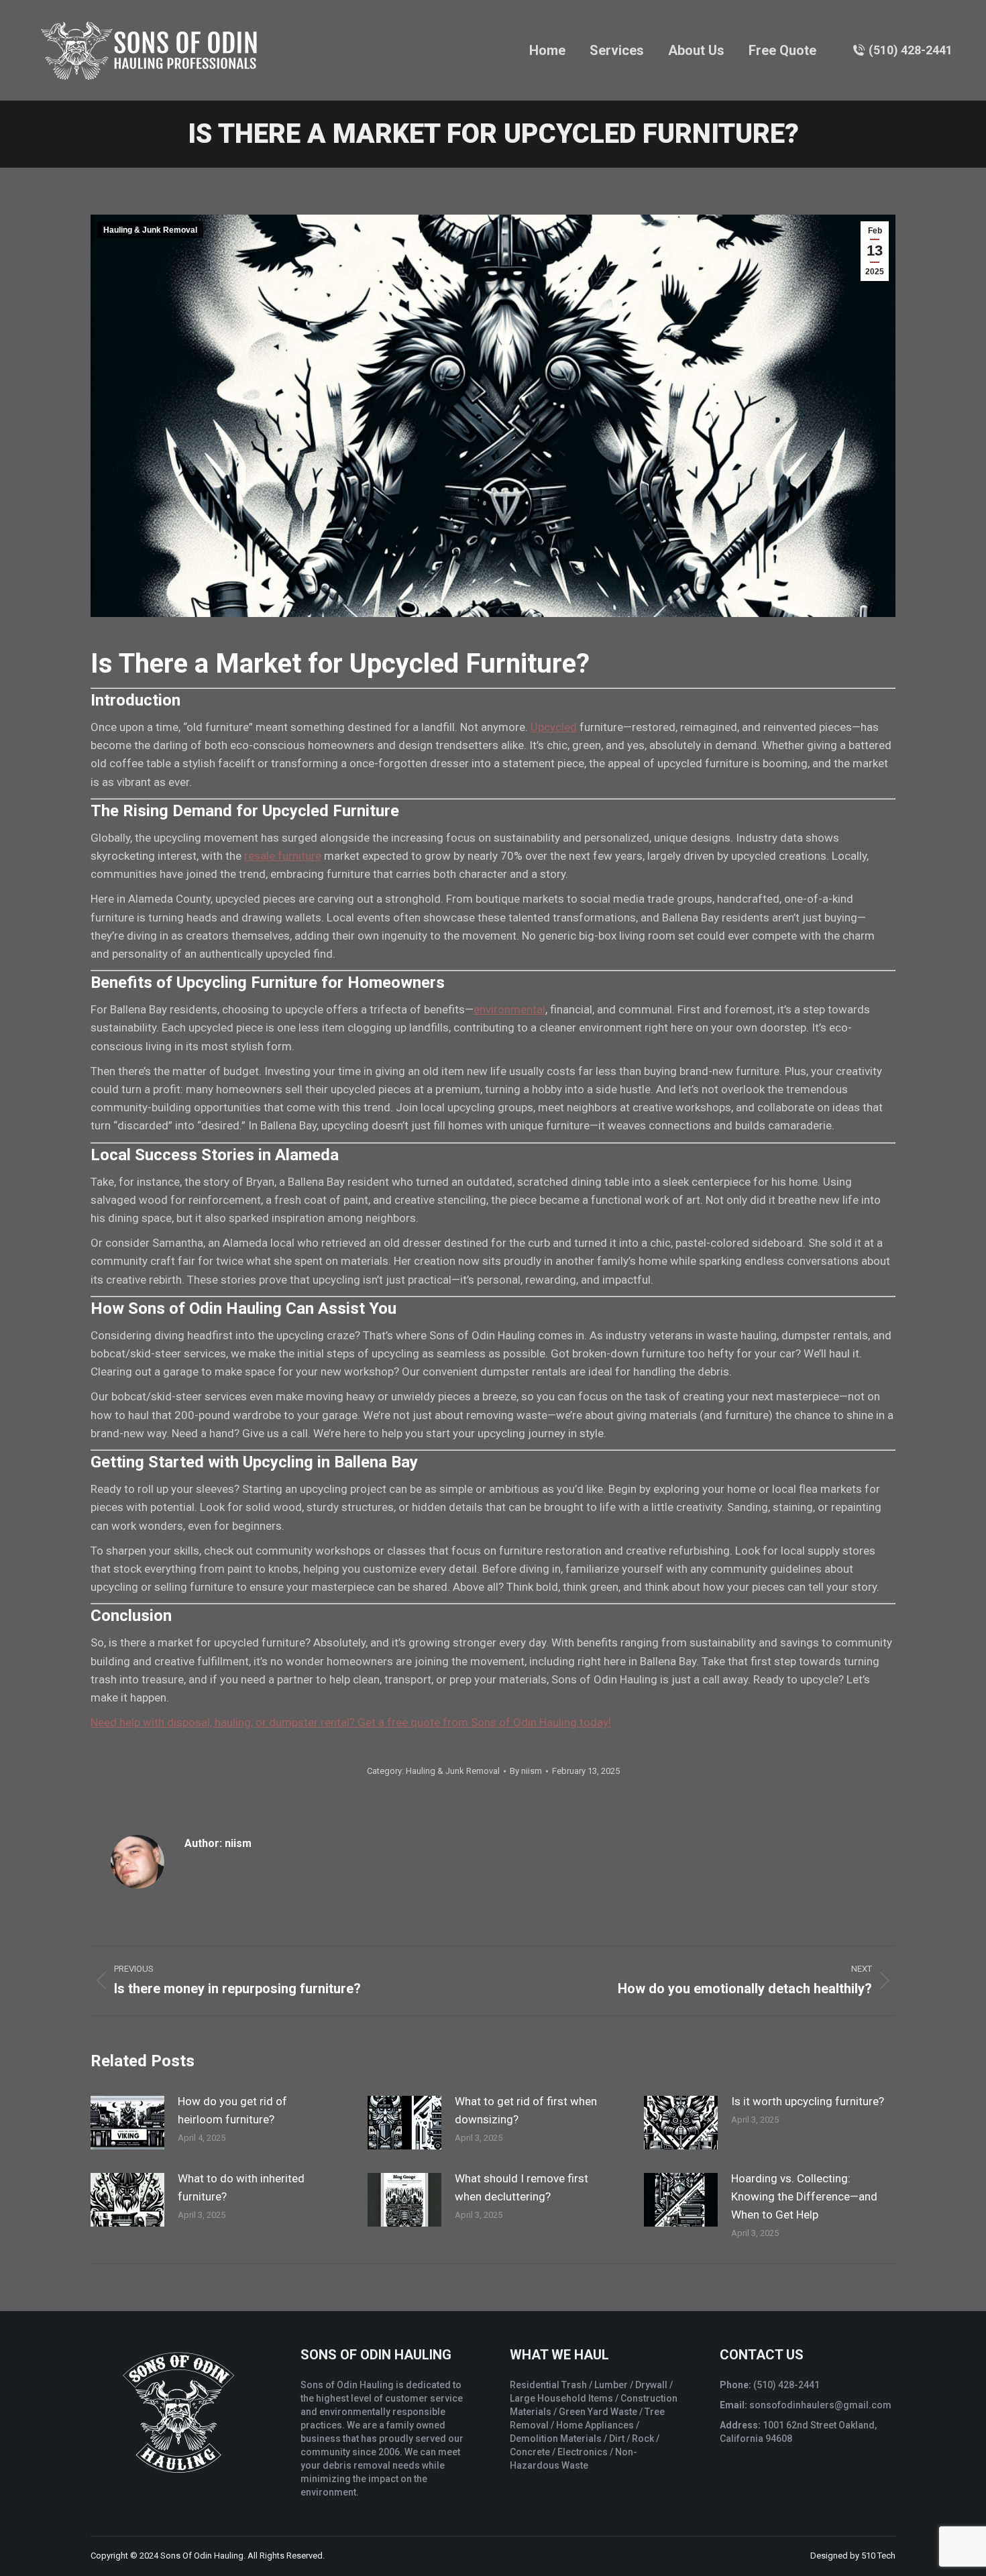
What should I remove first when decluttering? (522, 2187)
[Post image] (127, 2123)
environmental (509, 1009)
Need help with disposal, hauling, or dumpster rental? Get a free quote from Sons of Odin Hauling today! (351, 1722)
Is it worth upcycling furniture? (808, 2101)
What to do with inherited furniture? (241, 2187)
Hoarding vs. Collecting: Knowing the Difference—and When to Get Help (804, 2196)
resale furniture (283, 856)
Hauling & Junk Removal (150, 230)
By (526, 1771)
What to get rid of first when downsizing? (526, 2110)
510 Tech (878, 2556)
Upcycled (554, 727)
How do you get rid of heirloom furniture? (232, 2110)
